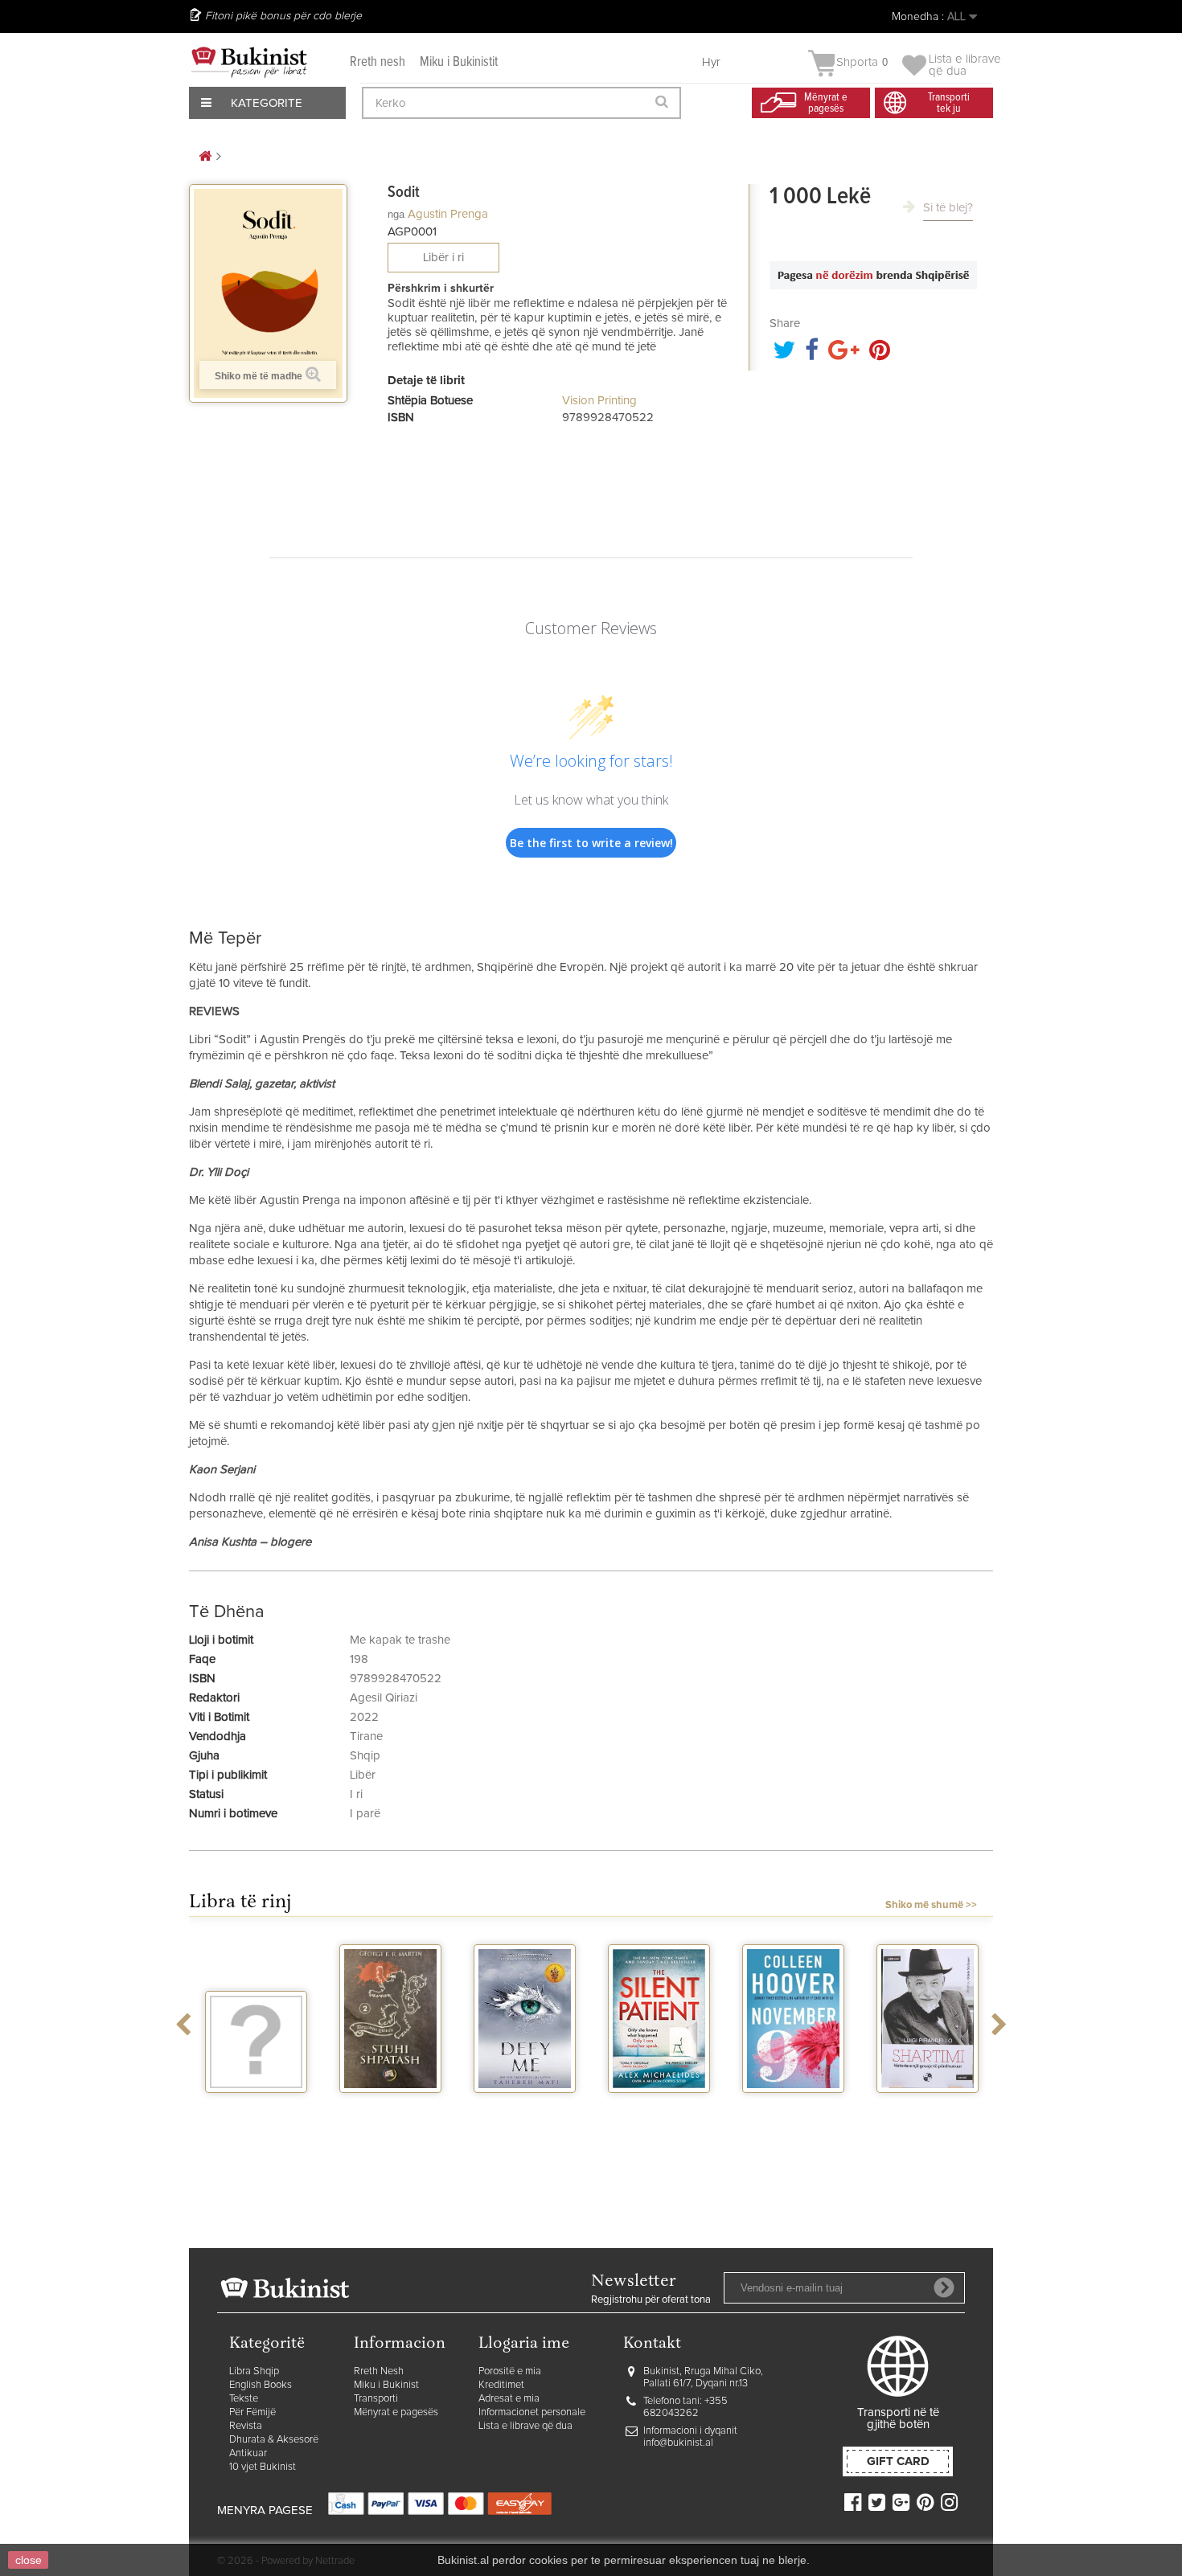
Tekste (244, 2399)
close (29, 2560)
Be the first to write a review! (591, 843)
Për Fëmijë (252, 2412)
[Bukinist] (249, 62)
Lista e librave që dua (525, 2426)
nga (396, 214)
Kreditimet (501, 2385)
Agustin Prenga (448, 214)
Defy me (525, 2107)
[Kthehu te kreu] (205, 157)
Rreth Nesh (379, 2371)
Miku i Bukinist (386, 2385)
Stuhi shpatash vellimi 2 (391, 2114)
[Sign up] (944, 2287)
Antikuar (248, 2453)
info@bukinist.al (678, 2443)
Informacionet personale (532, 2412)
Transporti (376, 2399)
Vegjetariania (256, 2107)
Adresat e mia (509, 2399)
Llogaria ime (524, 2344)
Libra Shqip (254, 2371)
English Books (261, 2385)
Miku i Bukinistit (459, 62)
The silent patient (659, 2114)
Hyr (711, 62)
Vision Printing (599, 401)
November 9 (794, 2107)
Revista (246, 2426)
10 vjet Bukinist (263, 2467)
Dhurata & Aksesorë (274, 2440)
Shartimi (928, 2107)
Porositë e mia (510, 2371)
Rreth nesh (378, 62)
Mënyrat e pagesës (396, 2412)
